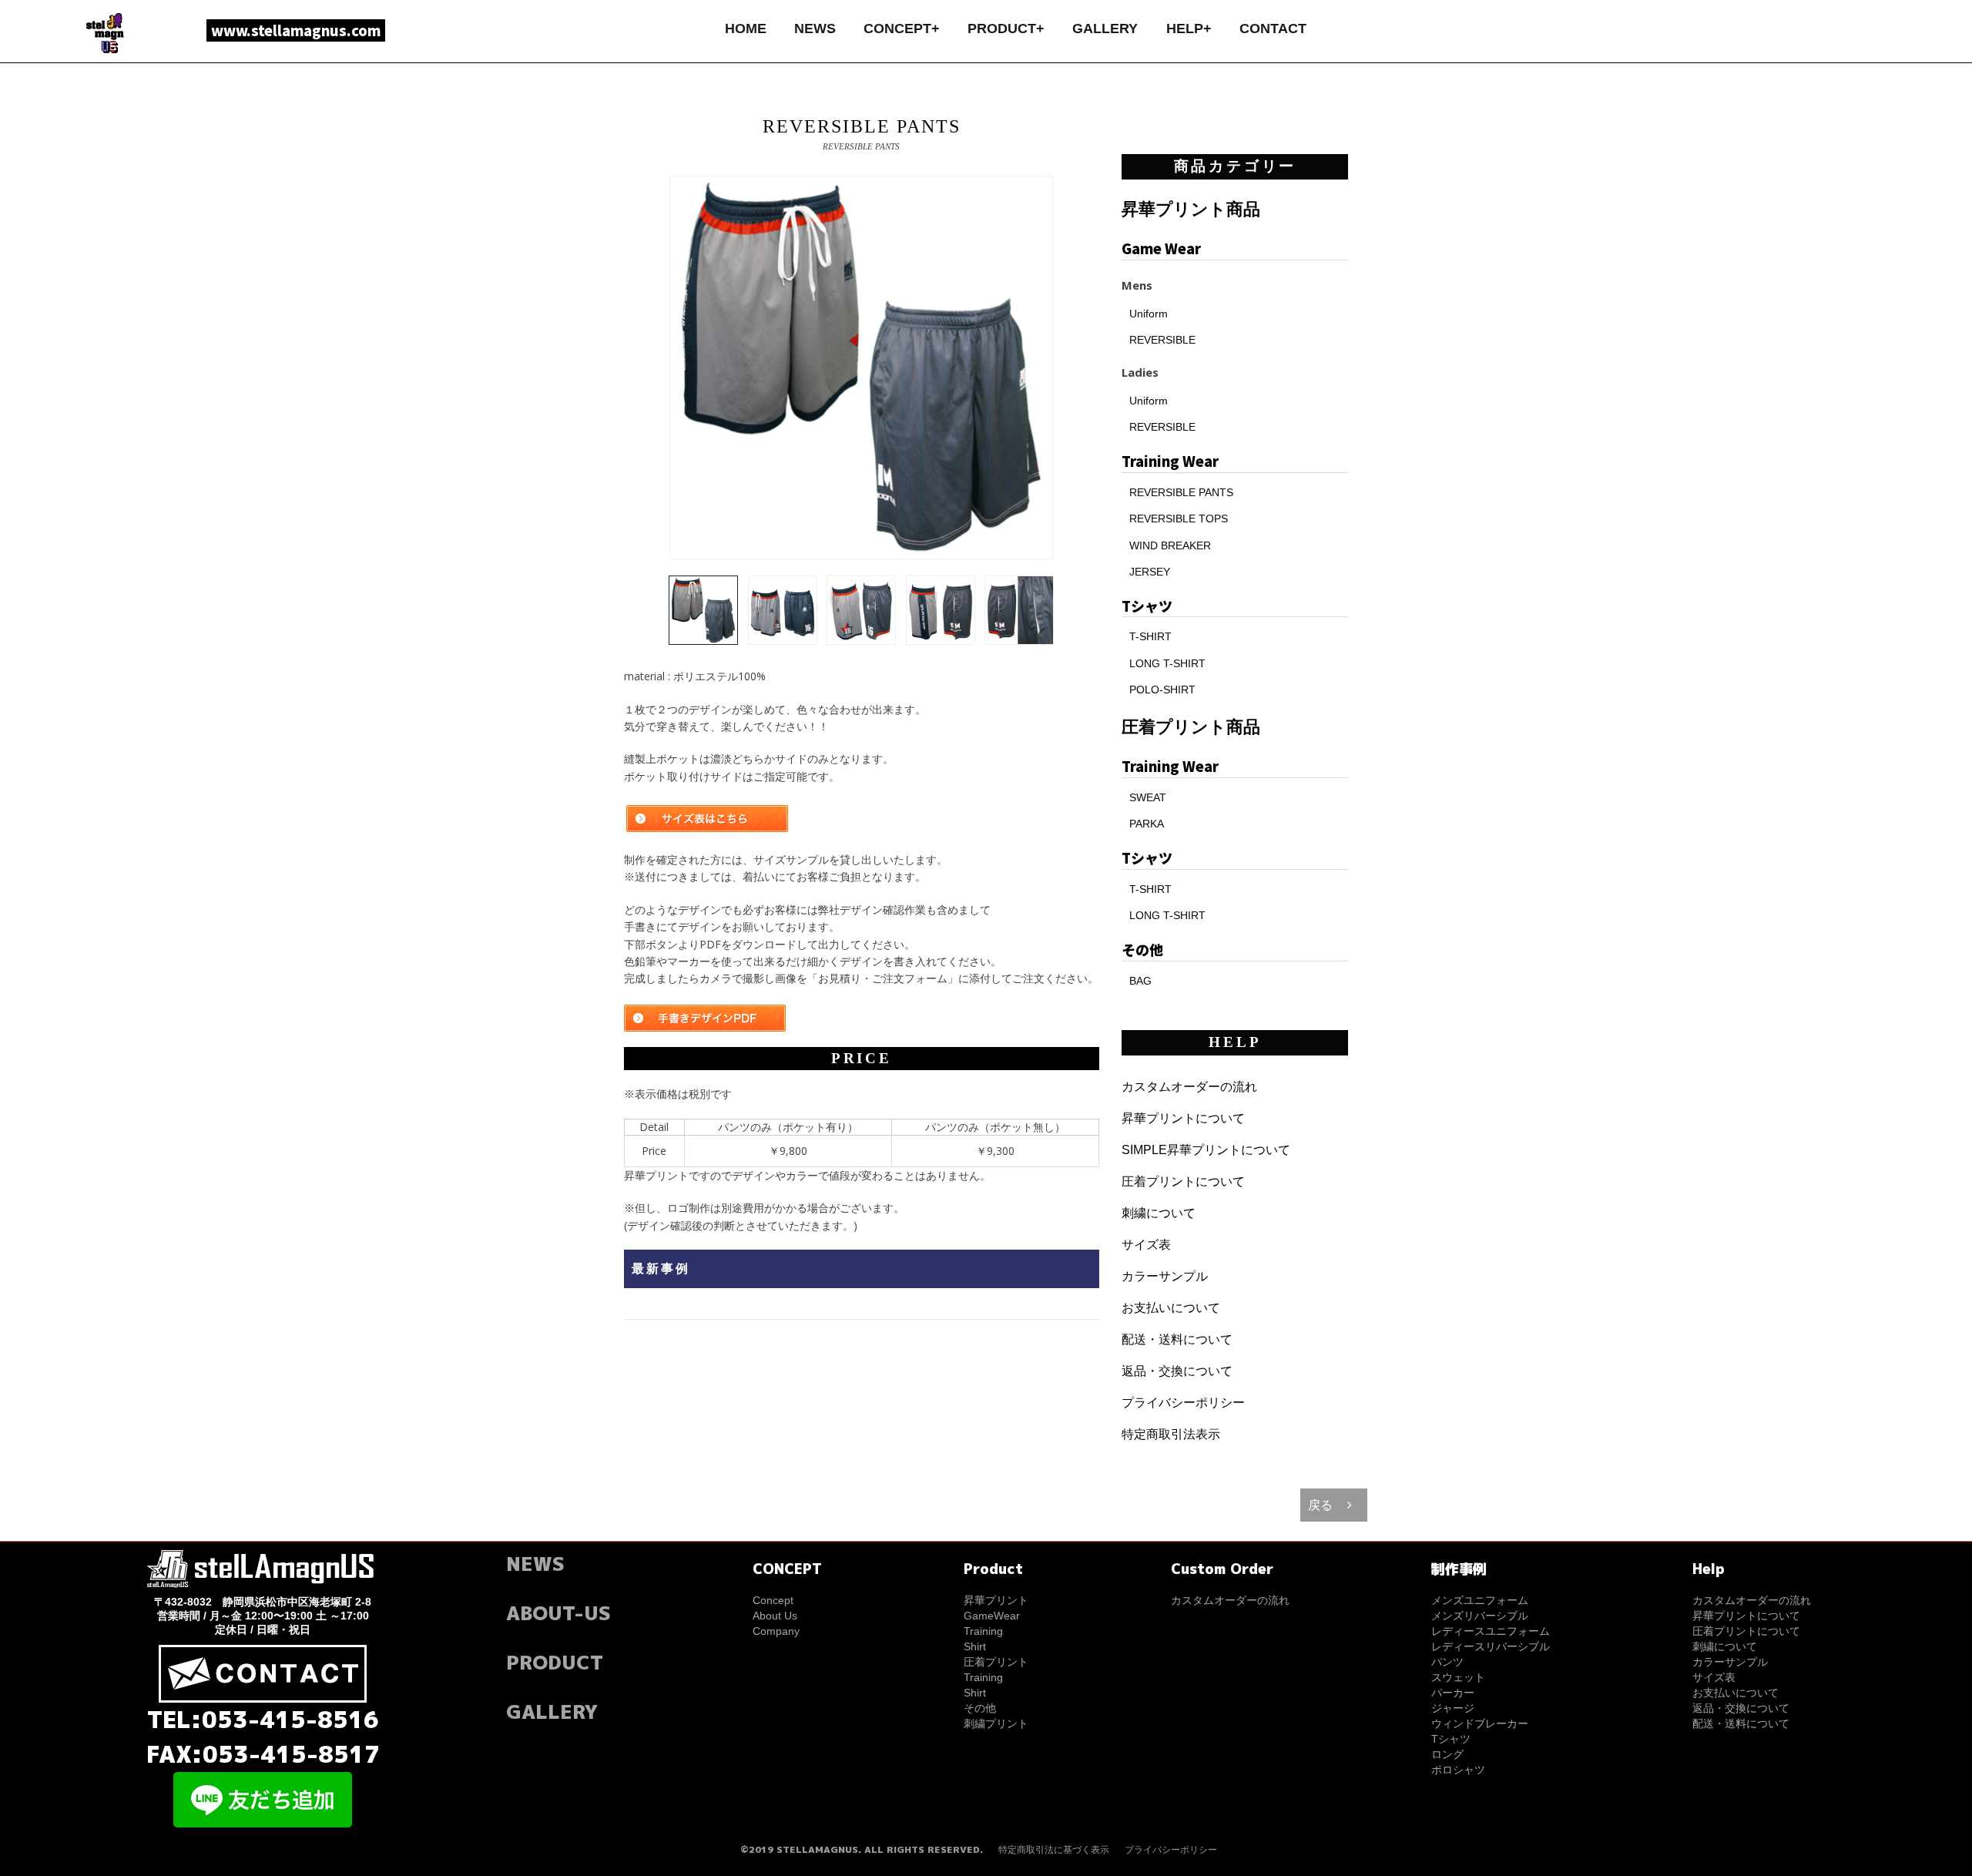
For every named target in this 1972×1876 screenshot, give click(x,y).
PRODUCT (555, 1662)
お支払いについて (1171, 1308)
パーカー (1453, 1693)
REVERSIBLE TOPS (1179, 519)
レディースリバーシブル (1491, 1646)
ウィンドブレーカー (1480, 1723)
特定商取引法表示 (1171, 1434)
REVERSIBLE (1162, 340)
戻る (1320, 1505)
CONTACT (1273, 29)
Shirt (975, 1646)
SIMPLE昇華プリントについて (1206, 1150)
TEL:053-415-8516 (263, 1720)
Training (983, 1631)
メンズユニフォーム (1480, 1600)
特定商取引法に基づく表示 (1054, 1850)
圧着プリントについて (1183, 1181)
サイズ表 (1146, 1245)
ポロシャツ (1458, 1770)
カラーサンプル (1165, 1276)
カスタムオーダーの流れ (1189, 1087)
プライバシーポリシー (1183, 1403)
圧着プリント (996, 1662)
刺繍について (1159, 1213)
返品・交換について (1177, 1371)
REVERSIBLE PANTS (1181, 492)
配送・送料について (1177, 1339)
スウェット (1458, 1677)
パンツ (1447, 1662)
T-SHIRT (1150, 636)
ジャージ (1453, 1708)
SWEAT (1148, 797)
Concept (773, 1600)
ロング (1447, 1754)
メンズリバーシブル (1480, 1616)
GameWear (992, 1616)
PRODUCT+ (1006, 29)
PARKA (1147, 824)
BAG (1140, 981)
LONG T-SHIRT (1167, 663)
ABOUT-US (558, 1613)
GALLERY (1105, 29)
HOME (746, 29)
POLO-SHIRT (1162, 690)
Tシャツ (1451, 1739)
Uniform (1149, 314)
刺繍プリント (996, 1723)
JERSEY (1150, 572)
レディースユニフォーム (1491, 1631)
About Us (775, 1616)
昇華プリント (996, 1600)
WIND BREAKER (1170, 545)
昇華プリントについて (1183, 1118)
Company (776, 1631)
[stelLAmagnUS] (106, 32)
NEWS (815, 29)
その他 (980, 1708)
